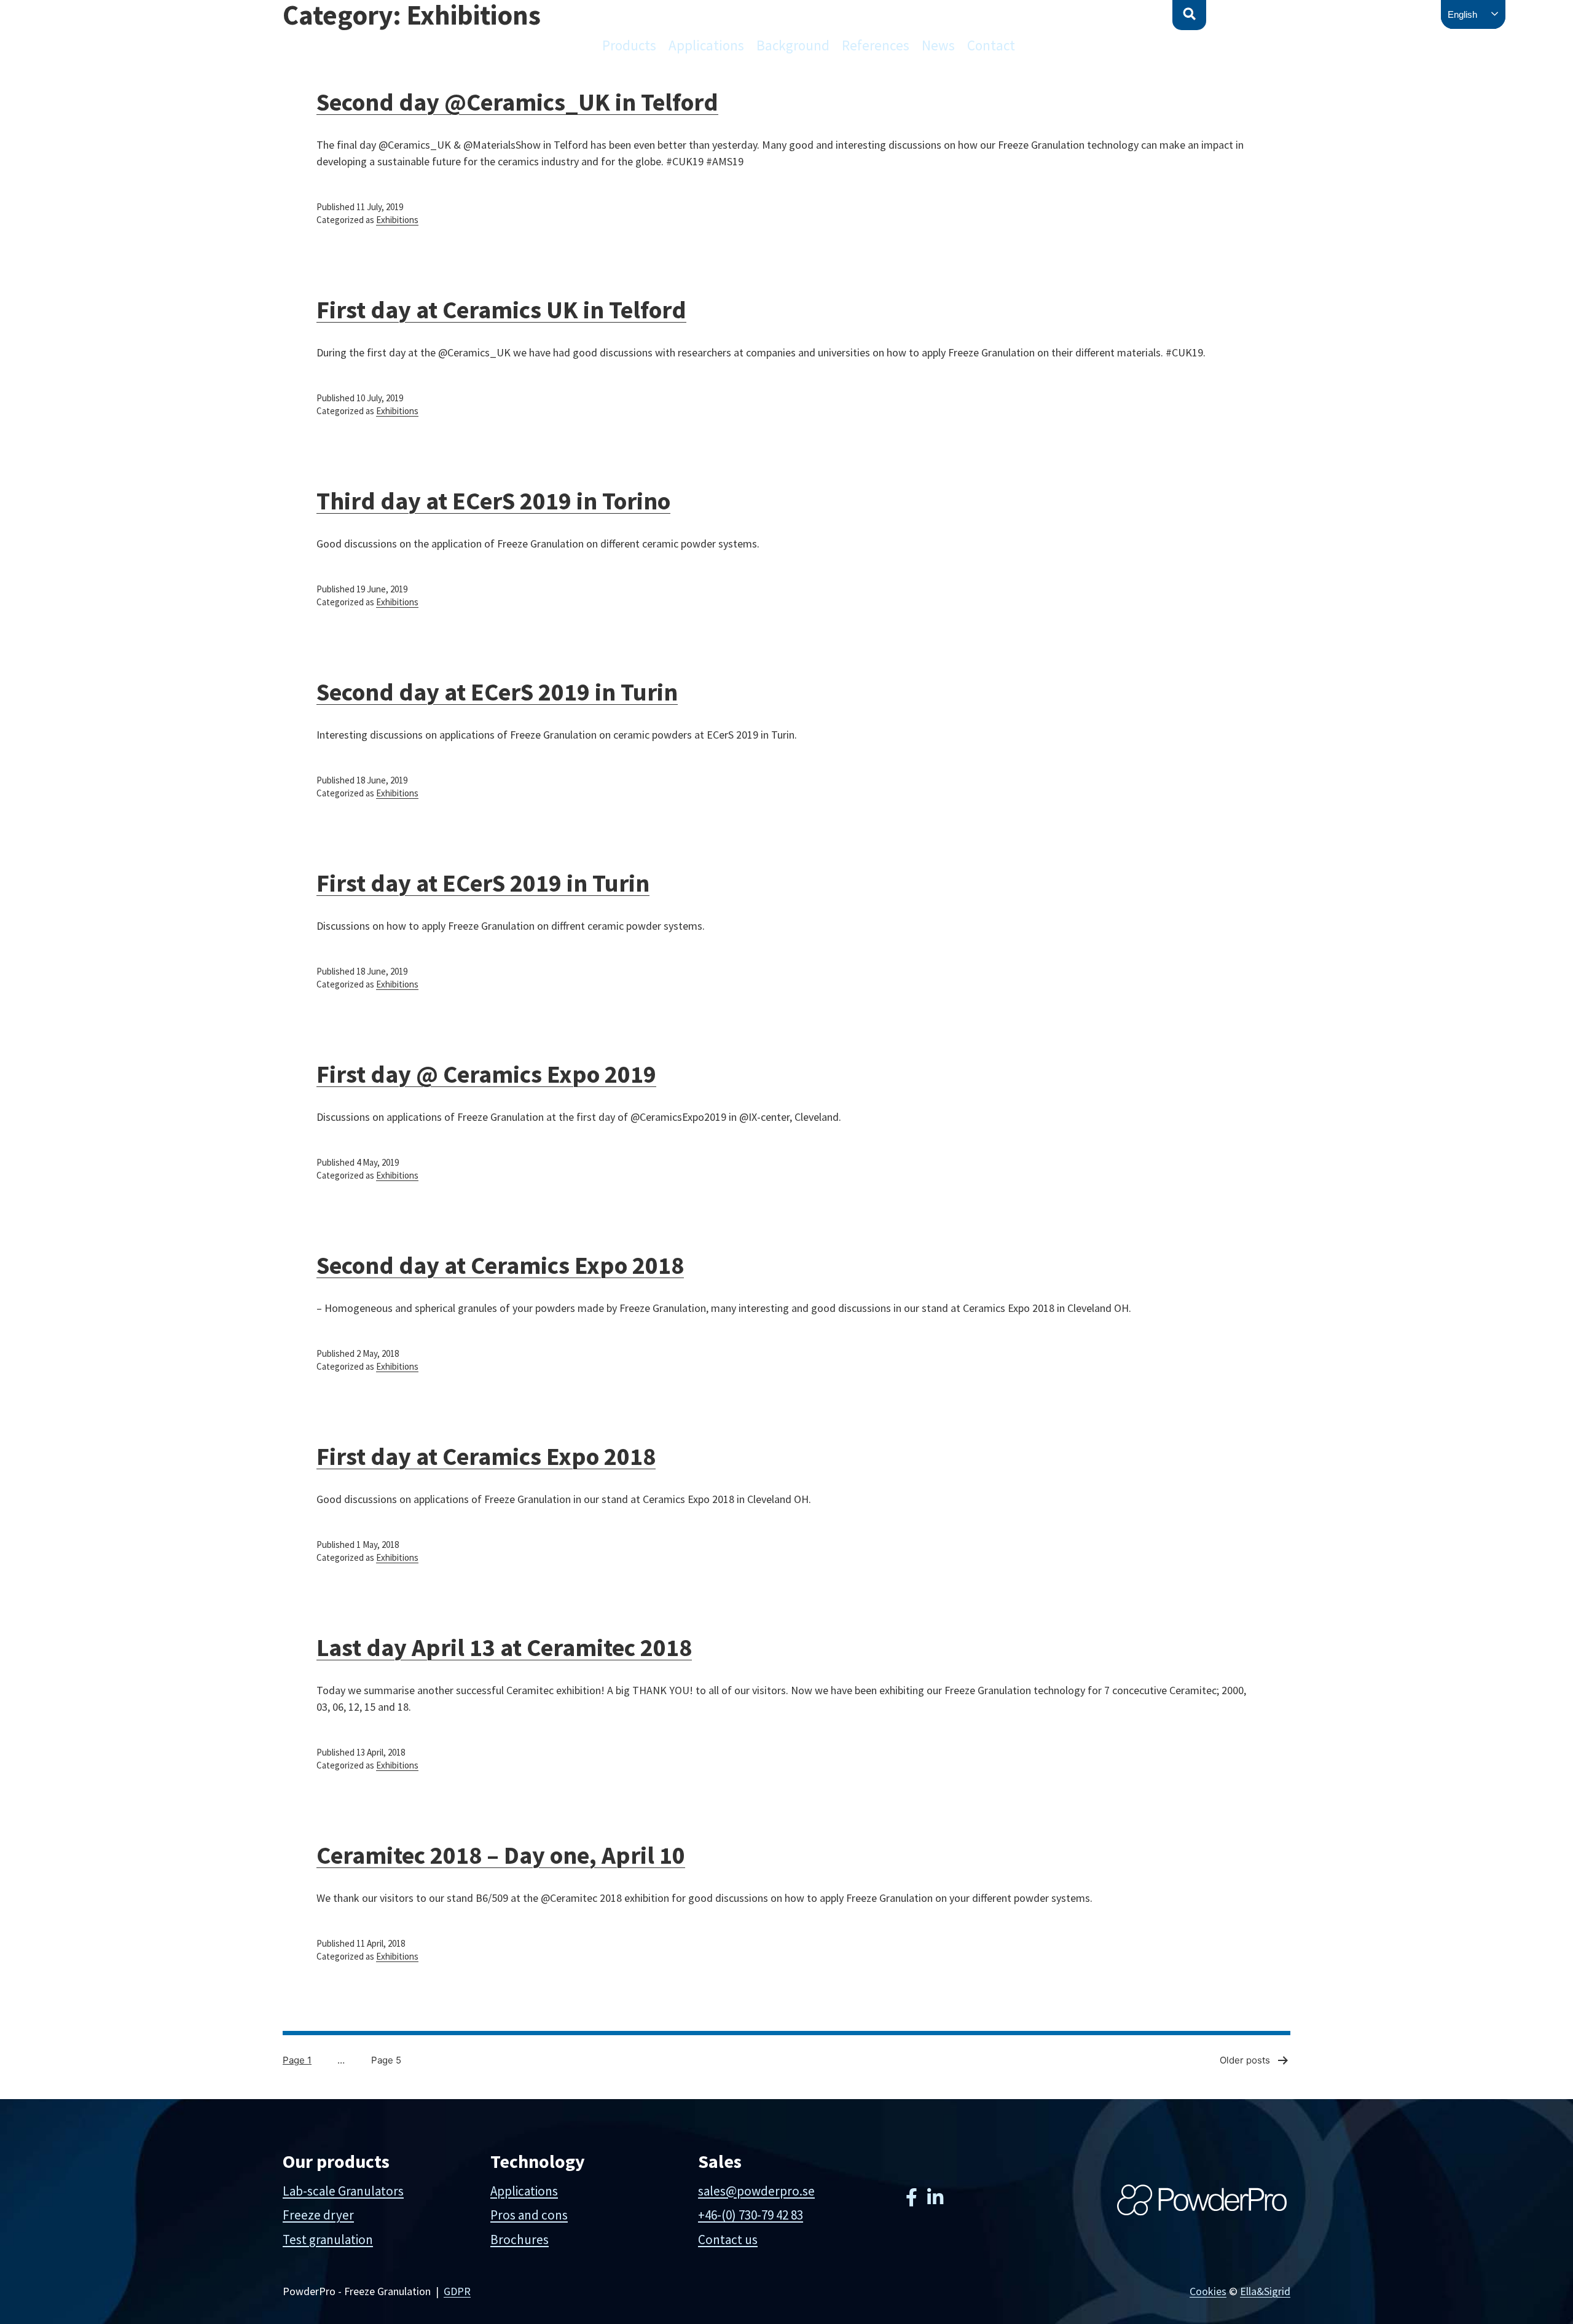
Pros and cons (529, 2215)
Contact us (728, 2240)
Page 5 (386, 2060)
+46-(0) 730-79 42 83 (751, 2215)
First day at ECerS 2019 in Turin (483, 883)
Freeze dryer (318, 2215)
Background (793, 45)
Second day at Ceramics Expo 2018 (500, 1265)
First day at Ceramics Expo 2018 (486, 1456)
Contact (991, 45)
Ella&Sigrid (1265, 2291)
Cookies (1208, 2291)
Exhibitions (397, 220)
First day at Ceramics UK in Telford (501, 310)
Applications (706, 45)
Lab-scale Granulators (343, 2191)
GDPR (457, 2291)
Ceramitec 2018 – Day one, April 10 (501, 1855)
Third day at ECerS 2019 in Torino (493, 501)
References (876, 45)
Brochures (520, 2240)
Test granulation (328, 2240)
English (1462, 14)
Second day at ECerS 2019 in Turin (497, 692)
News (938, 45)
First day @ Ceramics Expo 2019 (486, 1074)
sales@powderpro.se (756, 2191)
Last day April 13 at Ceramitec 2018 (504, 1647)
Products (629, 45)
